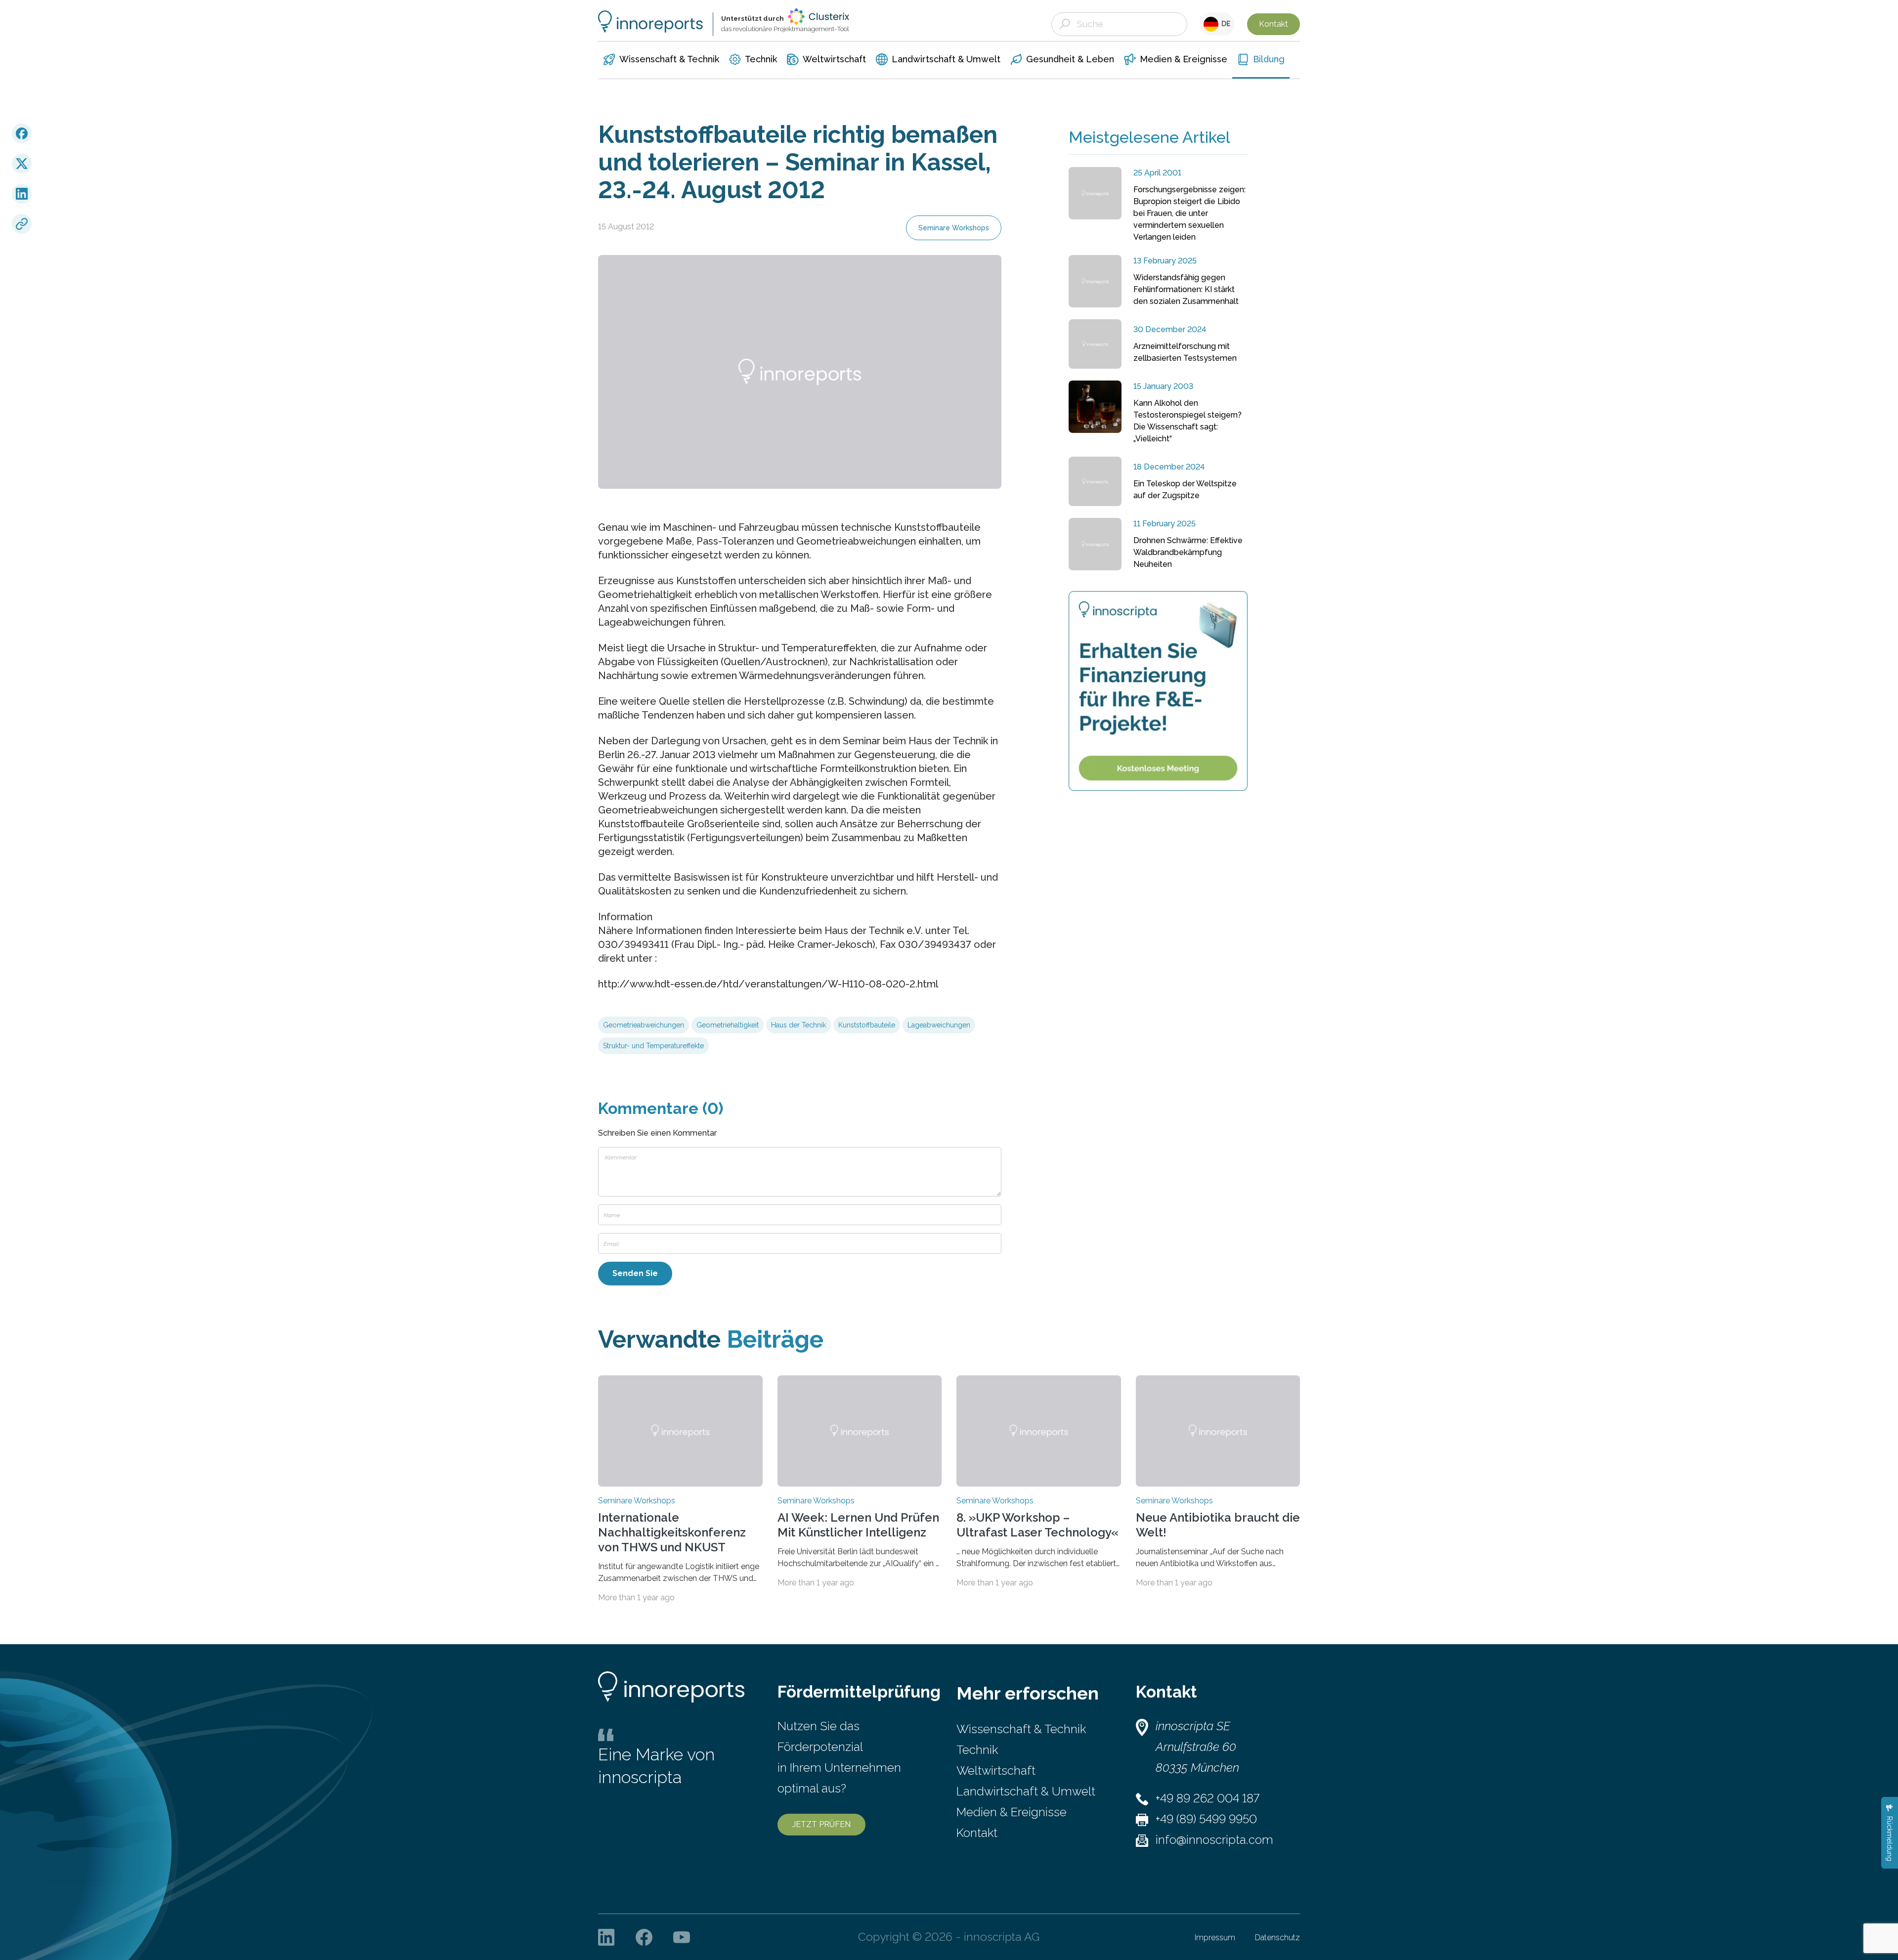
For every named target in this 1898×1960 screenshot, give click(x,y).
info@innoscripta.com (1214, 1840)
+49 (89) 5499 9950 (1206, 1819)
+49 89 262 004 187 (1208, 1798)
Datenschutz (1277, 1938)
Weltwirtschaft (996, 1770)
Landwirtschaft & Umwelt (1026, 1791)
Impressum (1215, 1938)
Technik (977, 1750)
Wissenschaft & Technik (1021, 1729)
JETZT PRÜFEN (821, 1824)
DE (1225, 24)
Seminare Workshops (954, 228)
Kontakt (1273, 24)
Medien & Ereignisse (1012, 1812)
